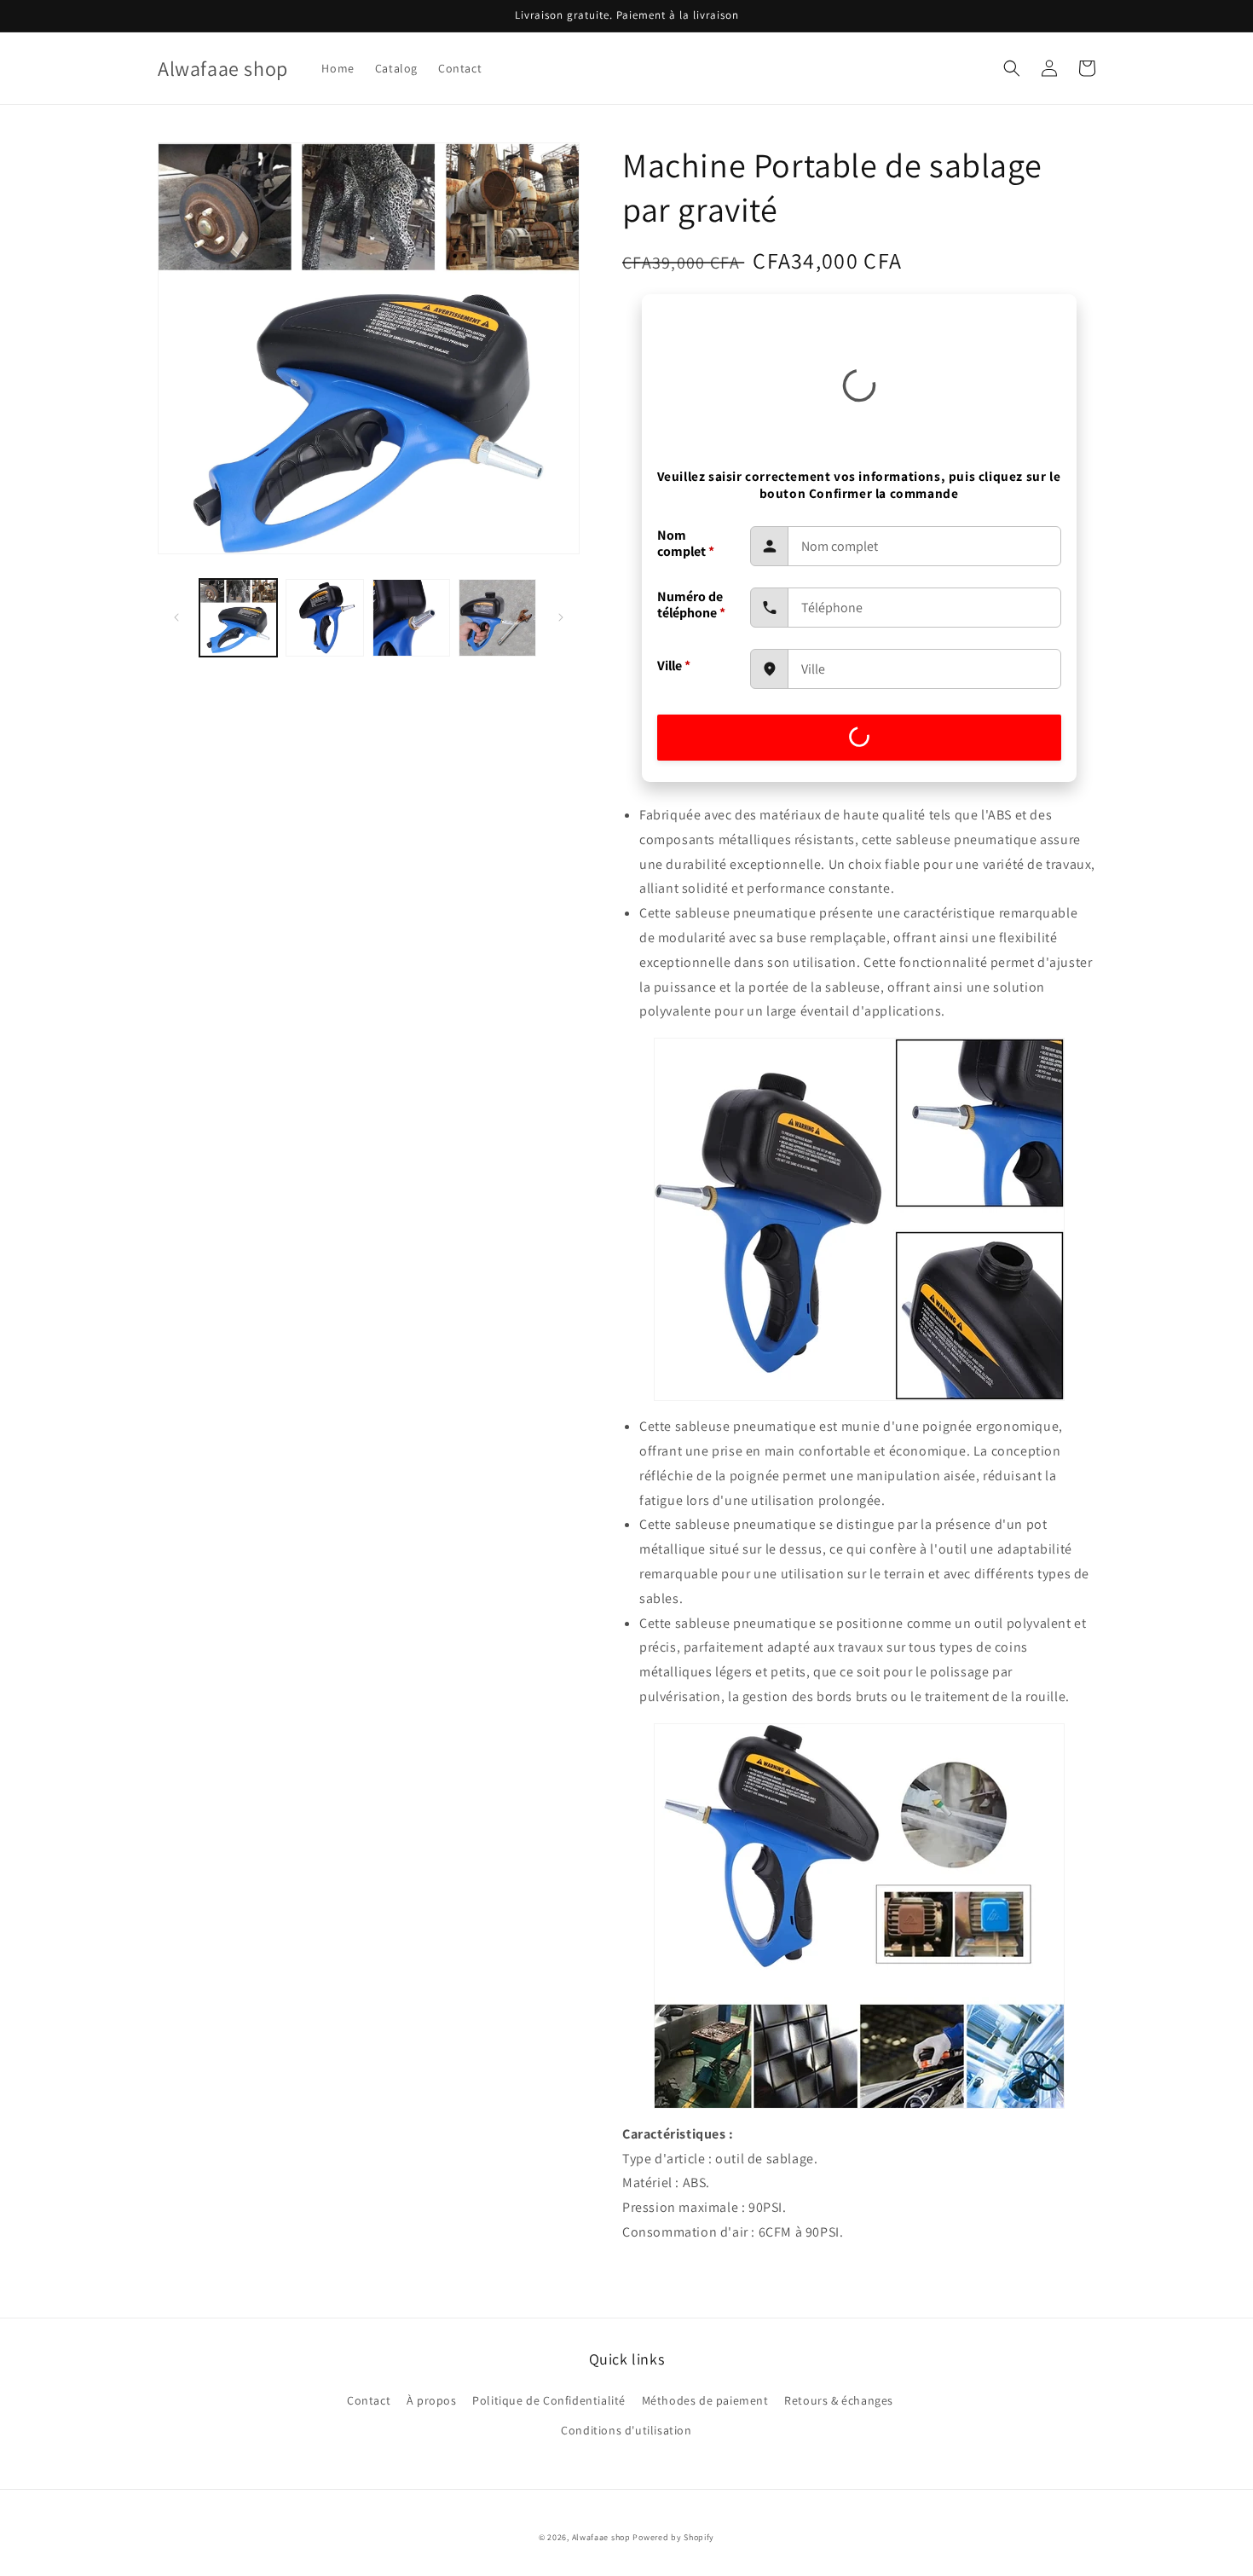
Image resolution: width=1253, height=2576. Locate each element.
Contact (369, 2400)
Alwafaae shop (601, 2537)
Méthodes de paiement (705, 2400)
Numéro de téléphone (691, 605)
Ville (674, 666)
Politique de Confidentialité (549, 2400)
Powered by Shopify (673, 2537)
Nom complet (686, 543)
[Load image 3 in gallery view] (411, 618)
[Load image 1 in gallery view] (238, 618)
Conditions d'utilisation (626, 2430)
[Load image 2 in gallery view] (324, 618)
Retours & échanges (839, 2400)
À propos (432, 2400)
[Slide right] (561, 617)
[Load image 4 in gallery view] (497, 618)
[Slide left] (176, 617)
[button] (1012, 68)
